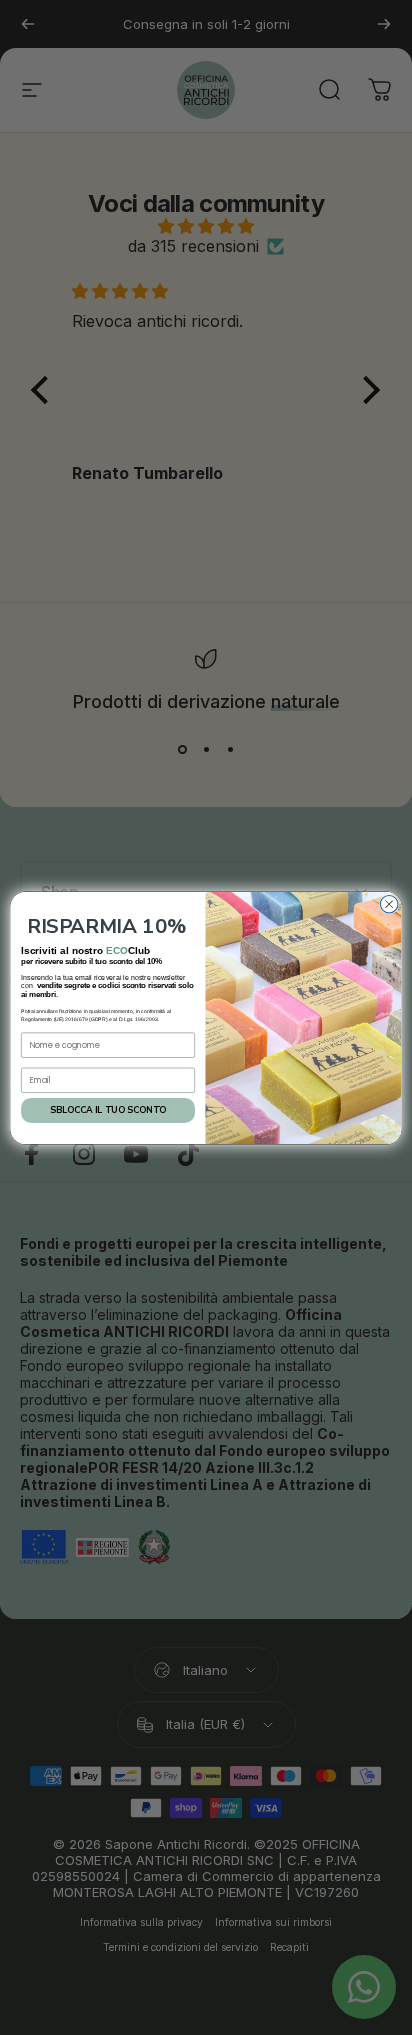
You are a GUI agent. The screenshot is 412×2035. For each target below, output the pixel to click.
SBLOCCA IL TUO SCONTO (108, 1110)
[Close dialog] (389, 904)
